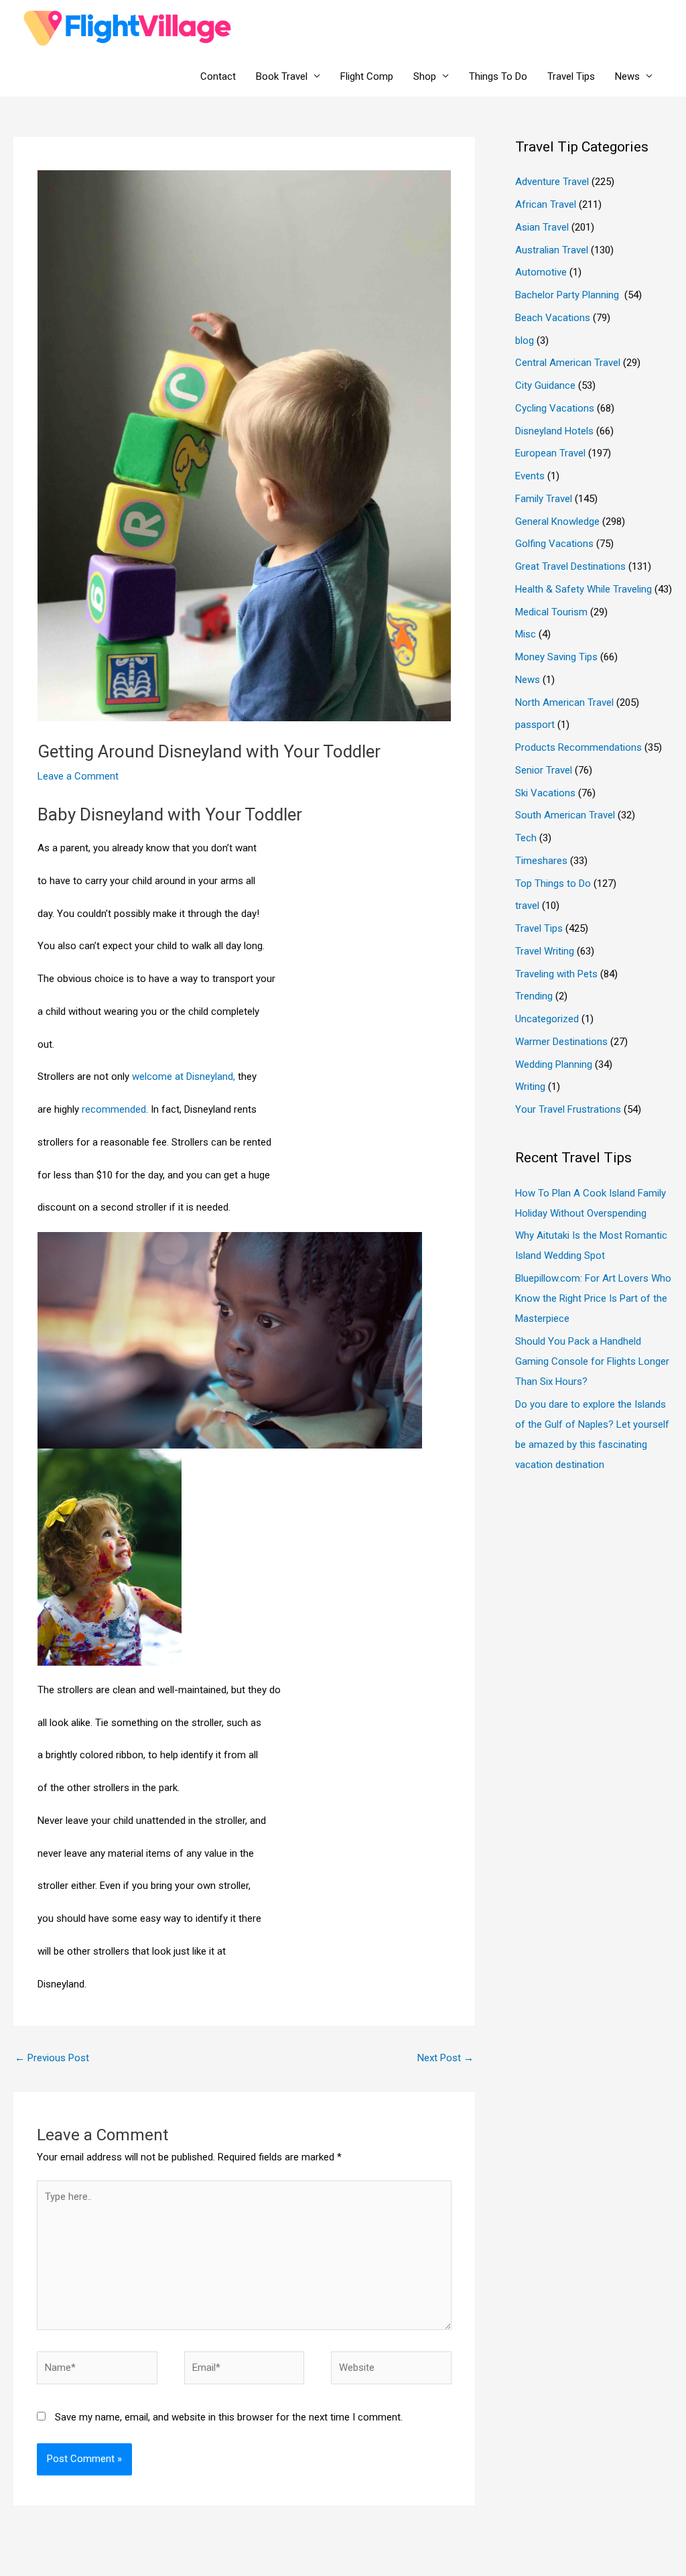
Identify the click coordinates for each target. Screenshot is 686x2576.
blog (525, 341)
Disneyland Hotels (554, 431)
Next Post (445, 2058)
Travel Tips (571, 76)
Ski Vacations (545, 793)
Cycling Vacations (555, 408)
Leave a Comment (78, 776)
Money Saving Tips (556, 657)
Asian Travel (542, 227)
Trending (534, 996)
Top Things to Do (553, 883)
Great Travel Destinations (570, 566)
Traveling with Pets (556, 974)
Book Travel (282, 76)
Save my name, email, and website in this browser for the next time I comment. (229, 2417)
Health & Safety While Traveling (584, 589)
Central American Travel (568, 363)
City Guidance (545, 385)
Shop (425, 76)
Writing (530, 1087)
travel (527, 906)
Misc (526, 634)
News (627, 76)
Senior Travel (544, 770)
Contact (218, 76)
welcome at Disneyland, (184, 1077)
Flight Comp (367, 76)
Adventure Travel (552, 182)
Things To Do (498, 76)
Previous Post (52, 2058)
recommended (113, 1109)
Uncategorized (547, 1019)
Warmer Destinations (561, 1042)
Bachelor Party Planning (568, 295)
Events (530, 476)
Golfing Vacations (554, 544)
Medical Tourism (551, 612)
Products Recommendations (578, 747)
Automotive (541, 272)
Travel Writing (545, 951)
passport (535, 725)
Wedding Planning (554, 1064)
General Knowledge (557, 522)
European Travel (550, 453)
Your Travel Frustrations (568, 1109)
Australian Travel (552, 250)
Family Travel (544, 499)
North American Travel (564, 702)
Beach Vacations (553, 318)
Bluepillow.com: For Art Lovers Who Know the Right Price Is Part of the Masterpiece (593, 1298)
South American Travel (565, 815)
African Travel (546, 204)
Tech (526, 838)
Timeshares (541, 861)
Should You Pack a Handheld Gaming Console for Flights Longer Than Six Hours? (592, 1361)
